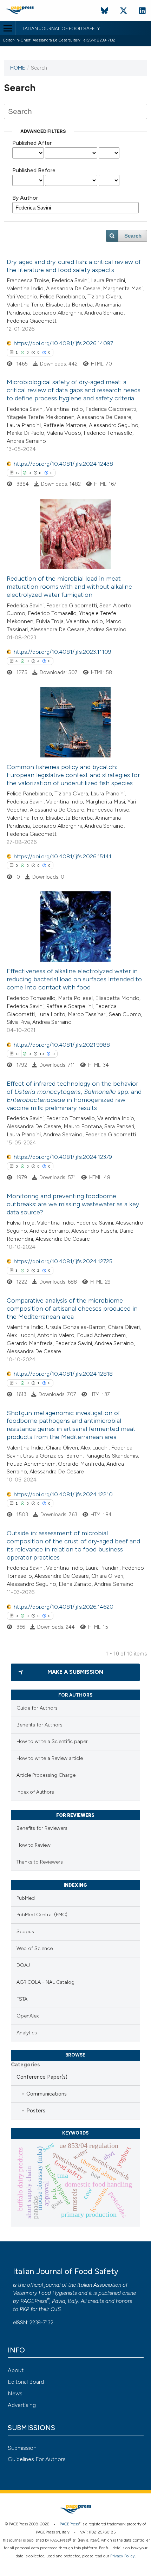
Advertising (22, 2405)
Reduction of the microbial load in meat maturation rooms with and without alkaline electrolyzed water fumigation (69, 587)
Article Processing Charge (46, 1775)
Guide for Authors (37, 1708)
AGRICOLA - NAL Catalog (45, 1982)
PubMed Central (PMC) (42, 1915)
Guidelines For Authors (37, 2459)
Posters (36, 2111)
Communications (47, 2094)
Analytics (27, 2033)
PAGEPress (34, 2301)
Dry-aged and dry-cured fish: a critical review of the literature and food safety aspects (74, 266)
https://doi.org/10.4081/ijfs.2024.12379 (63, 1157)
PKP (24, 2309)
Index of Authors (35, 1792)
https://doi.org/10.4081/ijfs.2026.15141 (63, 856)
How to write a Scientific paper (52, 1741)
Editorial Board (26, 2382)
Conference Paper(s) (42, 2077)
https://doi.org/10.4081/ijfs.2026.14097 (63, 343)
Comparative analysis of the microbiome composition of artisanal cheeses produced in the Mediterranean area (72, 1309)
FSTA (22, 1999)
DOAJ (23, 1965)
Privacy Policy (123, 2556)
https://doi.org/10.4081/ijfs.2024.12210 (63, 1494)
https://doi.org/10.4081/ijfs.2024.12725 (63, 1261)
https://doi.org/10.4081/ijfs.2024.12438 (63, 464)
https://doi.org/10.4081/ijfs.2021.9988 (62, 1045)
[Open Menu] (8, 28)
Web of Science (35, 1948)
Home (18, 68)
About (16, 2370)
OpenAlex (28, 2016)
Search (133, 236)
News (15, 2393)
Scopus (25, 1932)
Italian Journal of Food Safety (61, 29)
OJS (56, 2309)
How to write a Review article (50, 1758)
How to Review (34, 1845)
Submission (22, 2448)
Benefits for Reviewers (42, 1828)
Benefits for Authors (40, 1725)
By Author (25, 198)
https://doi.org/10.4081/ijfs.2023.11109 (63, 652)
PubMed (26, 1898)
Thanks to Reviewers (40, 1862)
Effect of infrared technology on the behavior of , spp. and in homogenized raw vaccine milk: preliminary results (74, 1096)
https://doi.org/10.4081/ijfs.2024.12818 (63, 1374)
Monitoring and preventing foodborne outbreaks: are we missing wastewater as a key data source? (73, 1204)
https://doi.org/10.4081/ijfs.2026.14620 (64, 1607)
